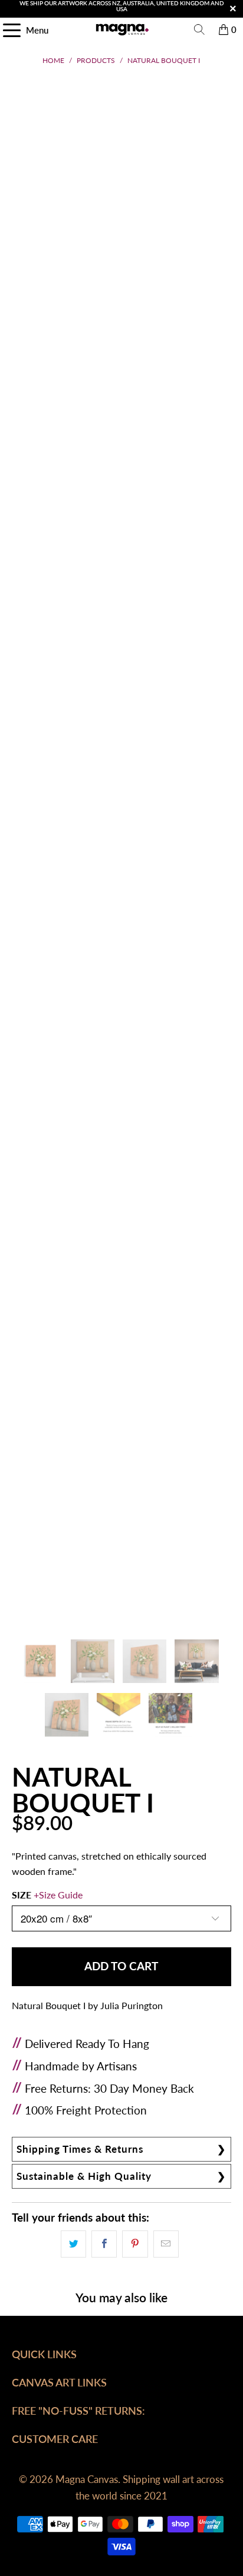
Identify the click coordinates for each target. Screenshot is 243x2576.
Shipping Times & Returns (80, 2149)
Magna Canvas (87, 2479)
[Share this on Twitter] (73, 2244)
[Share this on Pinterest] (135, 2244)
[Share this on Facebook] (104, 2244)
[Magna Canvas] (121, 29)
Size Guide (61, 1895)
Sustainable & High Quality (84, 2176)
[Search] (199, 29)
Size (47, 1895)
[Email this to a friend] (166, 2244)
